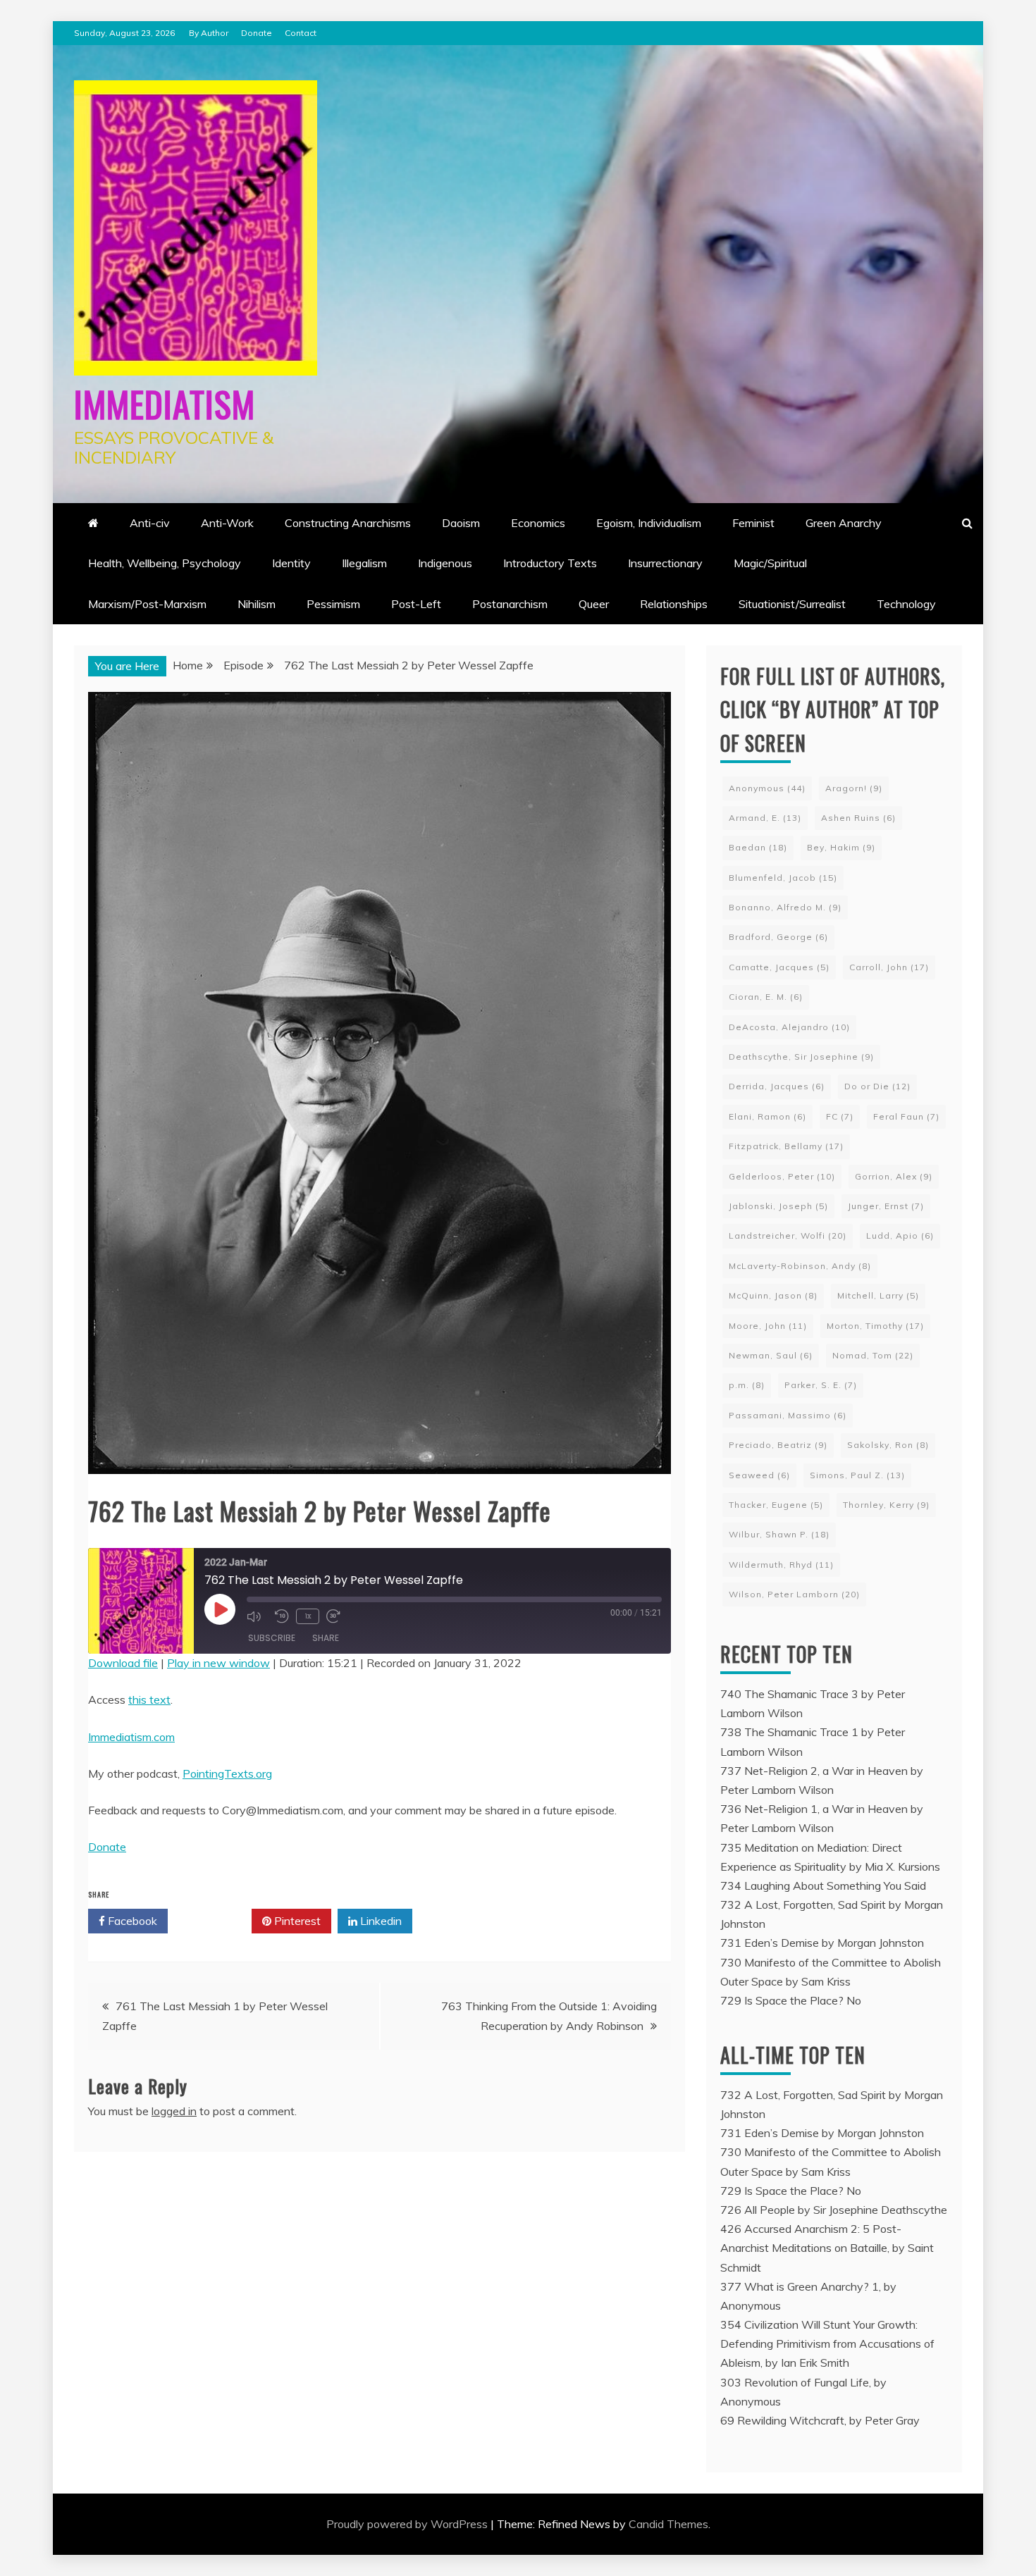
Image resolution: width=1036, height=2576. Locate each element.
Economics (538, 523)
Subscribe (272, 1638)
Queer (594, 604)
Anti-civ (150, 523)
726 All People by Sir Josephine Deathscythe (834, 2210)
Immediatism (165, 403)
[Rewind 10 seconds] (282, 1616)
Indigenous (445, 563)
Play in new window (218, 1663)
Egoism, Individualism (649, 523)
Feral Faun (906, 1116)
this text (149, 1699)
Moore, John (768, 1326)
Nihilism (257, 604)
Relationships (674, 604)
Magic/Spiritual (770, 563)
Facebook (131, 1921)
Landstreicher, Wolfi (788, 1236)
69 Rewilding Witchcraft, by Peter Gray (820, 2420)
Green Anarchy (844, 523)
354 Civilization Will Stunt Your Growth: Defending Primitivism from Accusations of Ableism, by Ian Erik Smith (827, 2343)
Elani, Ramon (767, 1116)
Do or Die (877, 1086)
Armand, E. (765, 818)
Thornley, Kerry (886, 1505)
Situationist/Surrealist (792, 604)
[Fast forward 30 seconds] (337, 1616)
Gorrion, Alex (894, 1176)
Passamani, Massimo (788, 1415)
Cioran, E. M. (766, 997)
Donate (257, 33)
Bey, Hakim (841, 847)
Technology (906, 604)
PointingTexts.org (227, 1773)
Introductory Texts (550, 563)
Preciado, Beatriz (778, 1445)
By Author (209, 33)
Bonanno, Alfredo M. (785, 907)
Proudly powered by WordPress (408, 2524)
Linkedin (380, 1921)
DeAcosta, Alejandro (789, 1027)
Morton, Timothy (875, 1326)
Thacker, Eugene (776, 1505)
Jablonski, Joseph (778, 1206)
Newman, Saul (771, 1355)
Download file (123, 1663)
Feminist (753, 523)
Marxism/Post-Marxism (147, 604)
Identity (291, 563)
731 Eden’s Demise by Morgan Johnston (822, 1943)
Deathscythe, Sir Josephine (801, 1057)
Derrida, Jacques (777, 1086)
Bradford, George (778, 937)
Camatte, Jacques (779, 967)
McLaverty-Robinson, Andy (800, 1266)
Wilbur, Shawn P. (779, 1534)
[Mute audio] (257, 1616)
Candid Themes (668, 2524)
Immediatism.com (131, 1737)
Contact (301, 33)
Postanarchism (510, 604)
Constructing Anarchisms (348, 523)
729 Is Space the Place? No (791, 2000)
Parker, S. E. (821, 1385)
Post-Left (416, 604)
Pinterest (296, 1921)
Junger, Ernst (886, 1206)
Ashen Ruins (858, 818)
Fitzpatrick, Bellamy (786, 1146)
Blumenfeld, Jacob (783, 878)
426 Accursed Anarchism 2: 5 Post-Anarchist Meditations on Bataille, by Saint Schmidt (827, 2248)
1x (308, 1616)
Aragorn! (854, 788)
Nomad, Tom (873, 1355)
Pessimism (333, 604)
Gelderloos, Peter (782, 1176)
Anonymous (767, 788)
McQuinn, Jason (773, 1295)
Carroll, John (889, 967)
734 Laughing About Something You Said (823, 1885)
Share (326, 1638)
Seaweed (759, 1475)
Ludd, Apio (900, 1236)
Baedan (758, 847)
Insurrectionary (665, 563)
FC (840, 1116)
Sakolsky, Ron (888, 1445)
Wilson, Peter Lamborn (794, 1594)
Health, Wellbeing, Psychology (165, 563)
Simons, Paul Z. (857, 1475)
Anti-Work (227, 523)
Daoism (461, 523)
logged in (174, 2111)
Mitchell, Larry (878, 1295)
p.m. (747, 1385)
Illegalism (364, 563)
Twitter (215, 1921)
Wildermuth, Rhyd (781, 1565)
